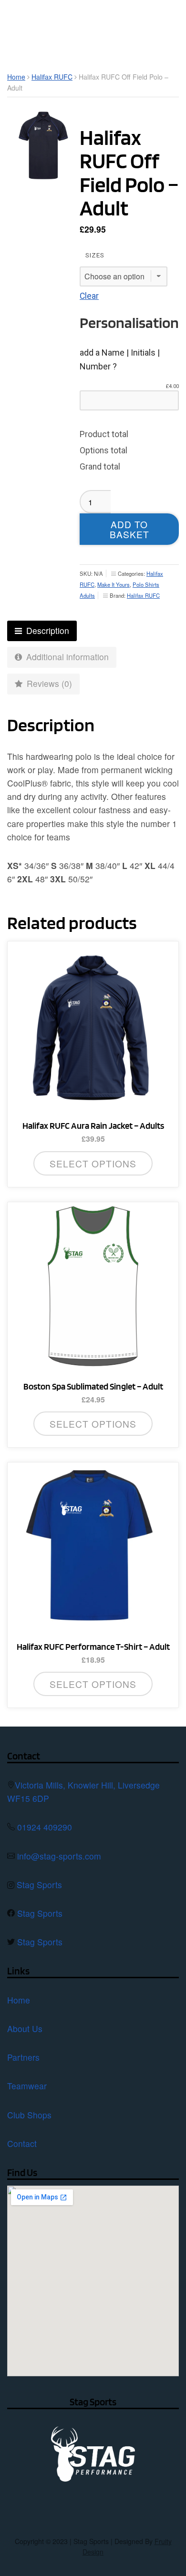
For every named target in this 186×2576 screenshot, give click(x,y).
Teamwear (27, 2086)
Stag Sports (39, 1885)
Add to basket (129, 529)
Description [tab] (46, 630)
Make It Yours (114, 584)
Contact (22, 2143)
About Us (25, 2029)
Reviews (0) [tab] (48, 683)
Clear (89, 296)
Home (16, 77)
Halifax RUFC (52, 77)
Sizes (95, 255)
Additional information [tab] (66, 657)
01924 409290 (45, 1827)
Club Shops (29, 2115)
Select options (93, 1163)
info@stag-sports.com (59, 1856)
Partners (23, 2057)
